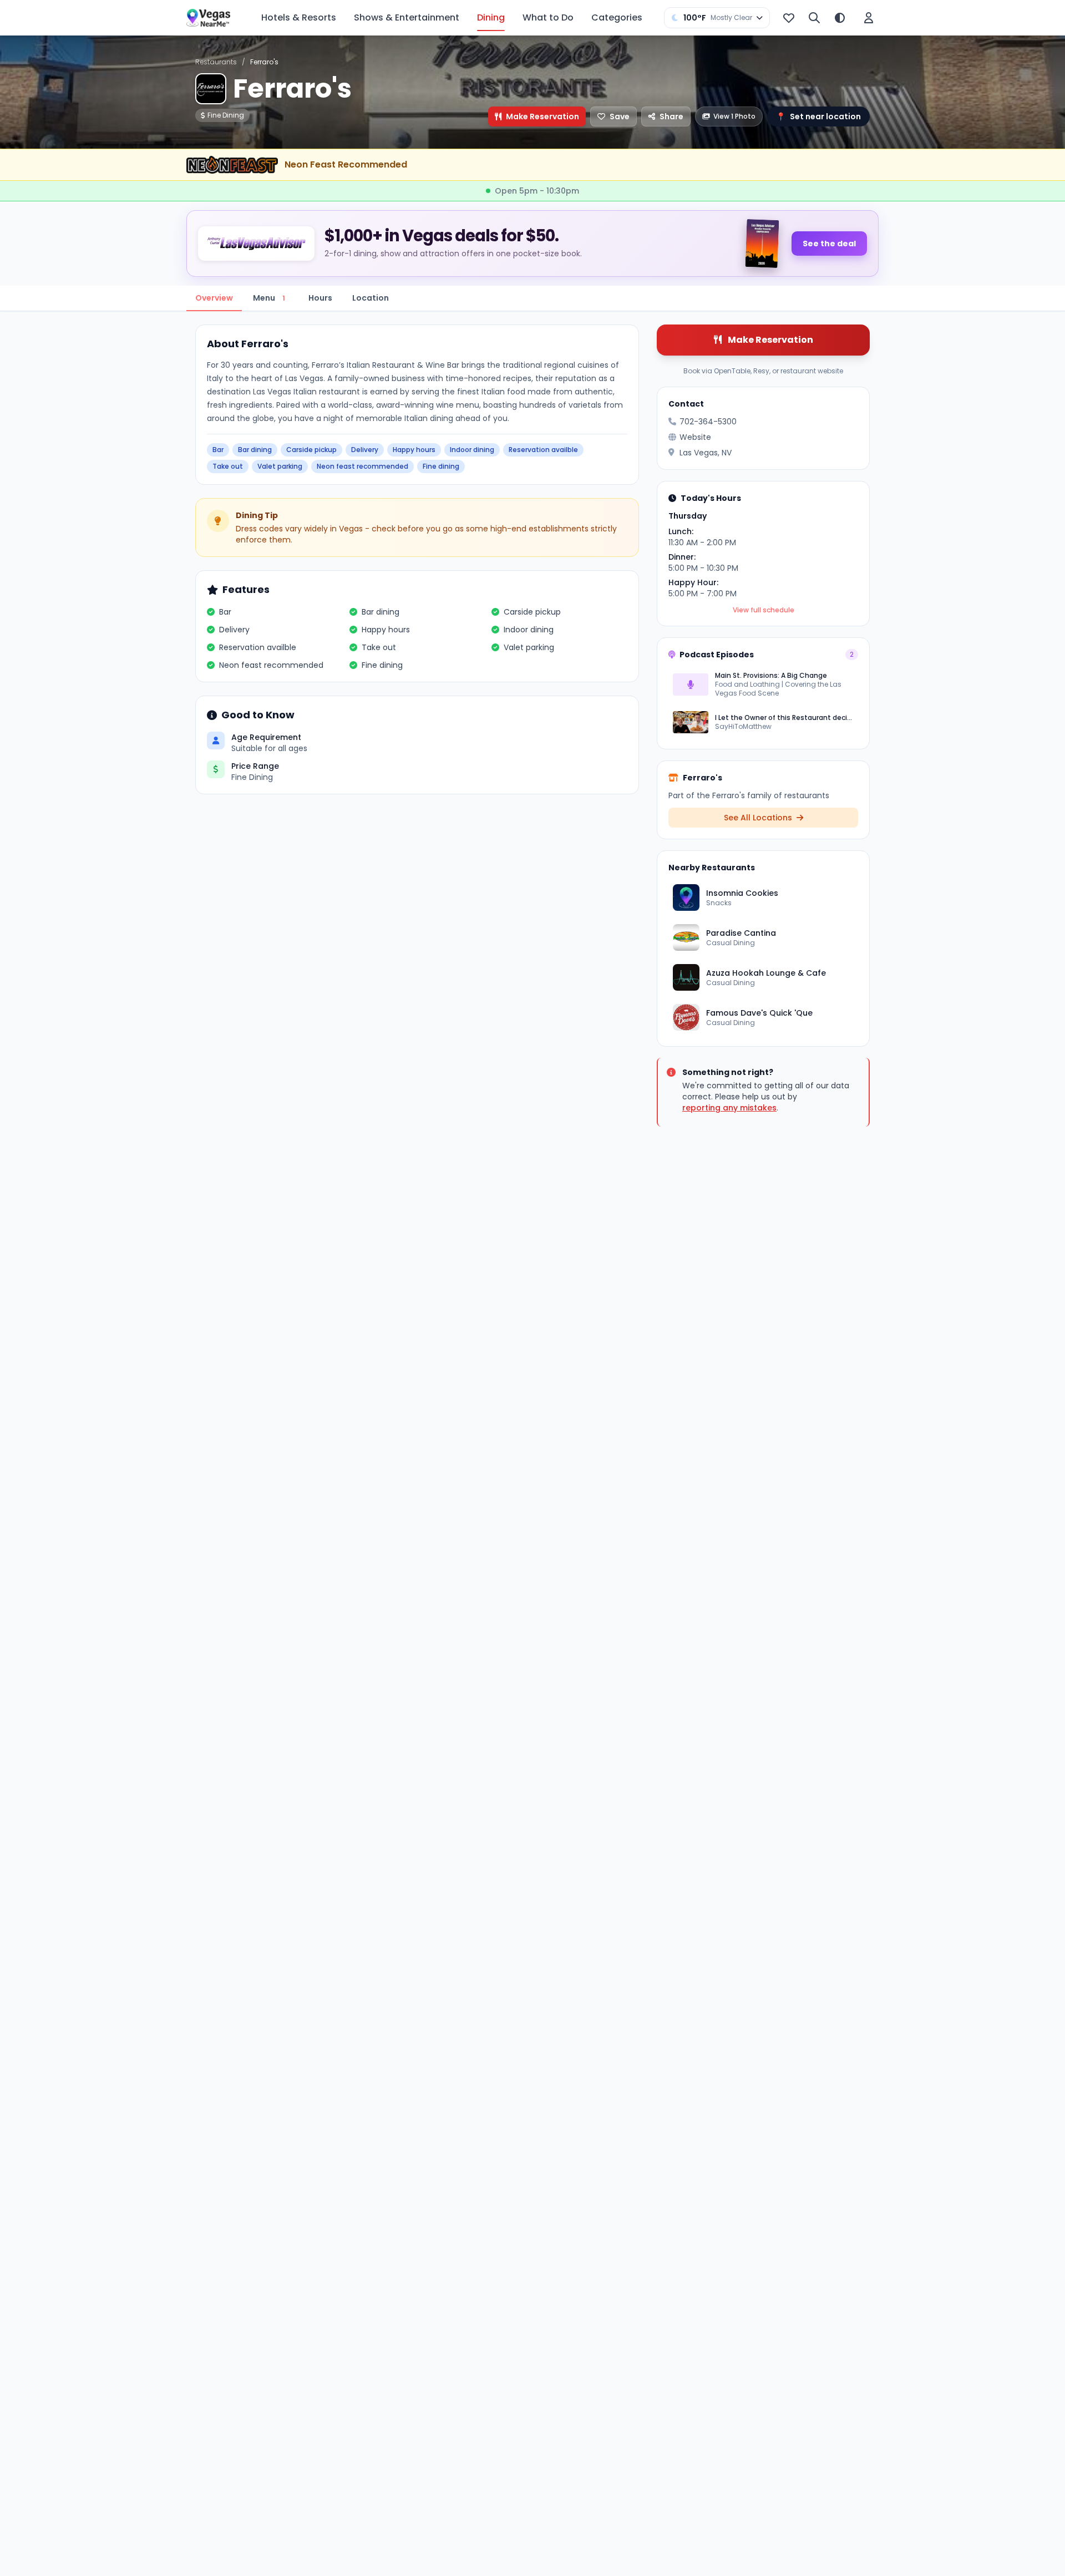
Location (371, 298)
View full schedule (764, 610)
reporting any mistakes (729, 1108)
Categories (617, 17)
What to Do (548, 17)
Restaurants (216, 62)
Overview (214, 298)
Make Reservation (542, 116)
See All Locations (759, 818)
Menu (269, 298)
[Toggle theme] (840, 18)
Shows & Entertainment (407, 17)
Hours (320, 298)
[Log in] (869, 18)
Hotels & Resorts (299, 17)
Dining (491, 17)
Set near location (818, 116)
